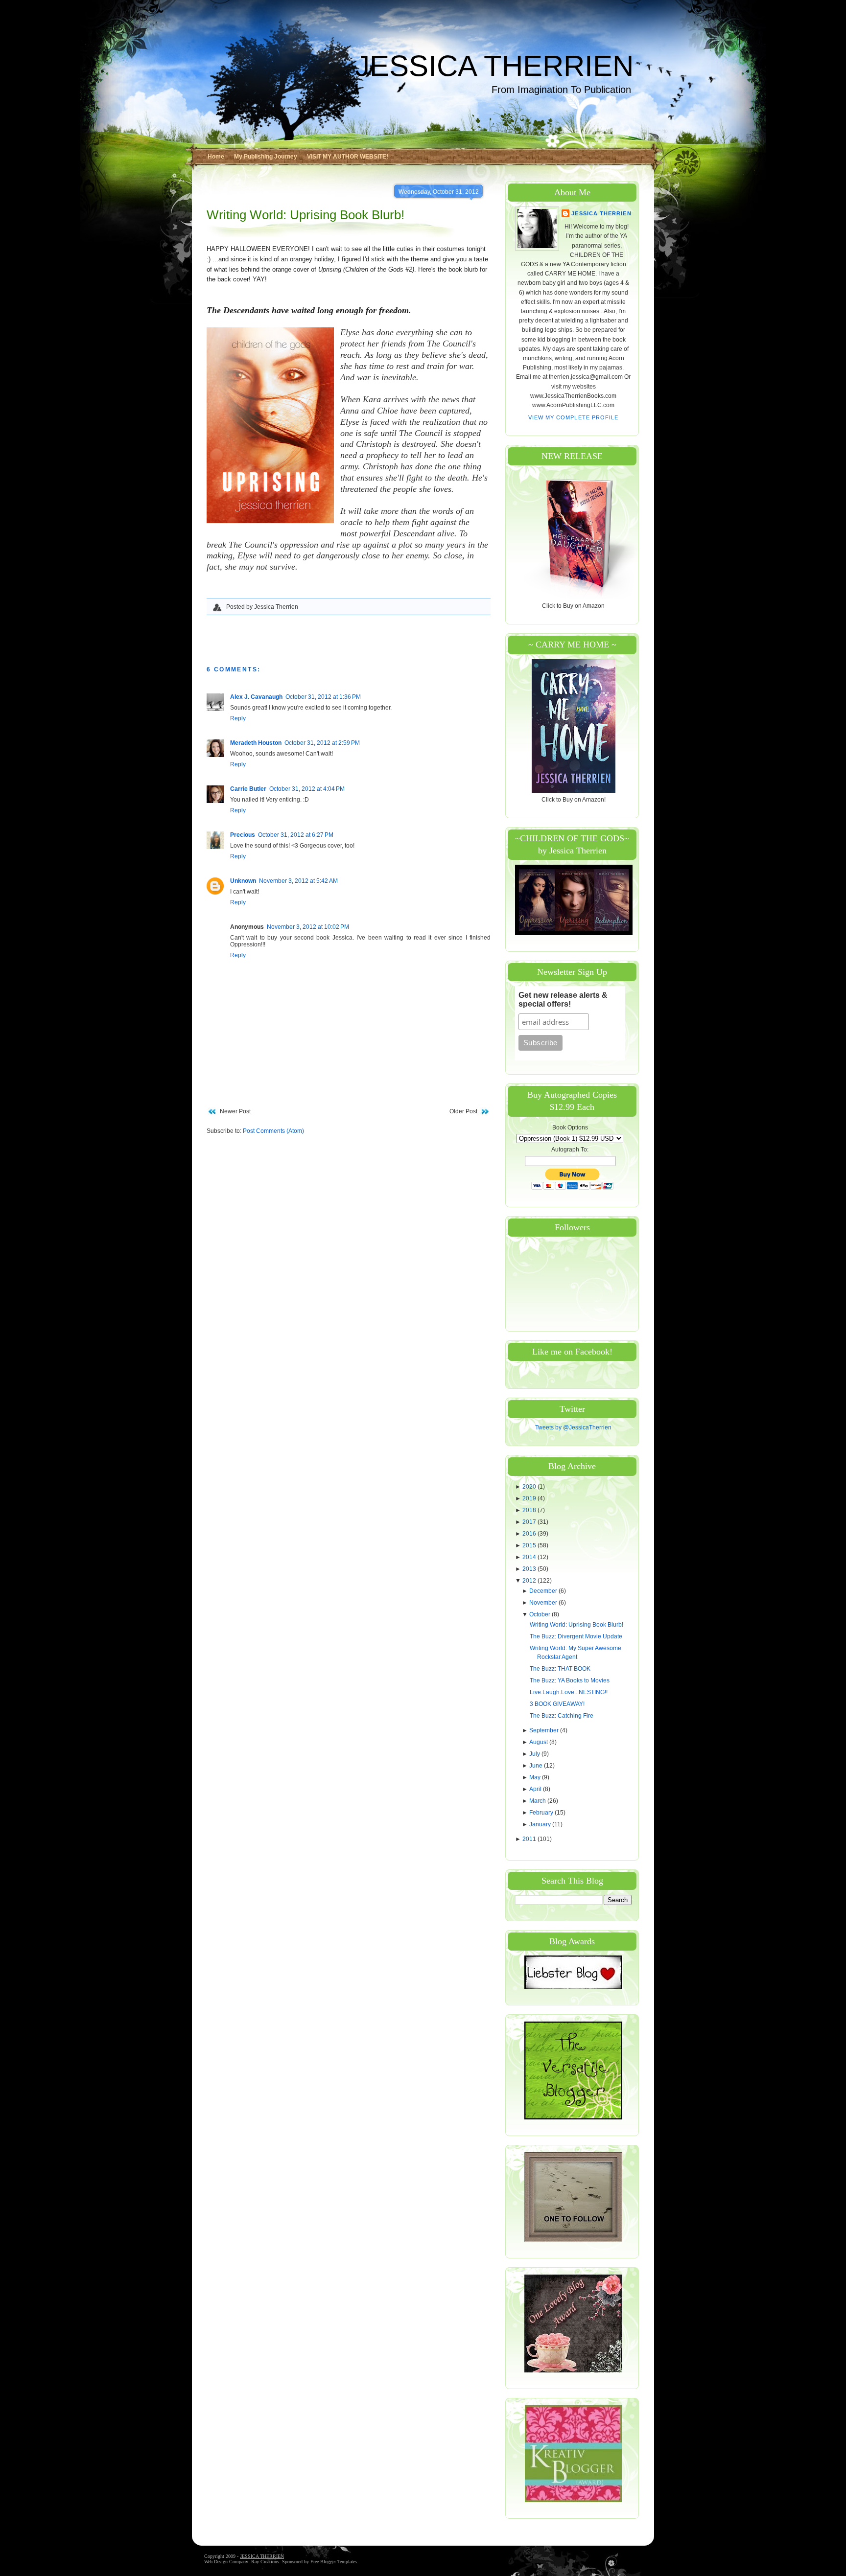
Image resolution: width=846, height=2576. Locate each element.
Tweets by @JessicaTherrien (573, 1427)
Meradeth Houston (256, 743)
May (536, 1777)
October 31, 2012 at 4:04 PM (307, 789)
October (540, 1614)
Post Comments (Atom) (273, 1131)
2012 (530, 1581)
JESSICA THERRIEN (494, 66)
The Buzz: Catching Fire (562, 1716)
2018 (530, 1510)
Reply (238, 718)
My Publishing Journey (266, 157)
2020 (530, 1487)
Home (216, 157)
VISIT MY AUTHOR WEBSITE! (348, 157)
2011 (530, 1839)
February (542, 1813)
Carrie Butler (248, 789)
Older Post (463, 1111)
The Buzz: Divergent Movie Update (576, 1636)
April (536, 1789)
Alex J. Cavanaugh (256, 697)
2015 (530, 1545)
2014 (530, 1557)
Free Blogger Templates (334, 2562)
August (539, 1742)
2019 (530, 1498)
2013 (530, 1569)
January (541, 1824)
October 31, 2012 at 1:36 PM (323, 697)
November (544, 1603)
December (544, 1591)
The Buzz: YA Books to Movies (570, 1680)
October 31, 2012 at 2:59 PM (322, 743)
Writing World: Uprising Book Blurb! (305, 215)
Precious (243, 835)
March (538, 1801)
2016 (530, 1534)
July (535, 1754)
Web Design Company (226, 2562)
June (537, 1766)
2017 (530, 1522)
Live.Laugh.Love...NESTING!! (569, 1692)
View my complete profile (574, 417)
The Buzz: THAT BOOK (560, 1669)
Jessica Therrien (601, 213)
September (545, 1730)
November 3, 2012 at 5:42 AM (298, 881)
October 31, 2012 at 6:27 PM (296, 835)
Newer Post (235, 1111)
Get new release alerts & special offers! (563, 1000)
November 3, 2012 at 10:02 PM (308, 927)
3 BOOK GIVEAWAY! (557, 1704)
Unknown (243, 881)
